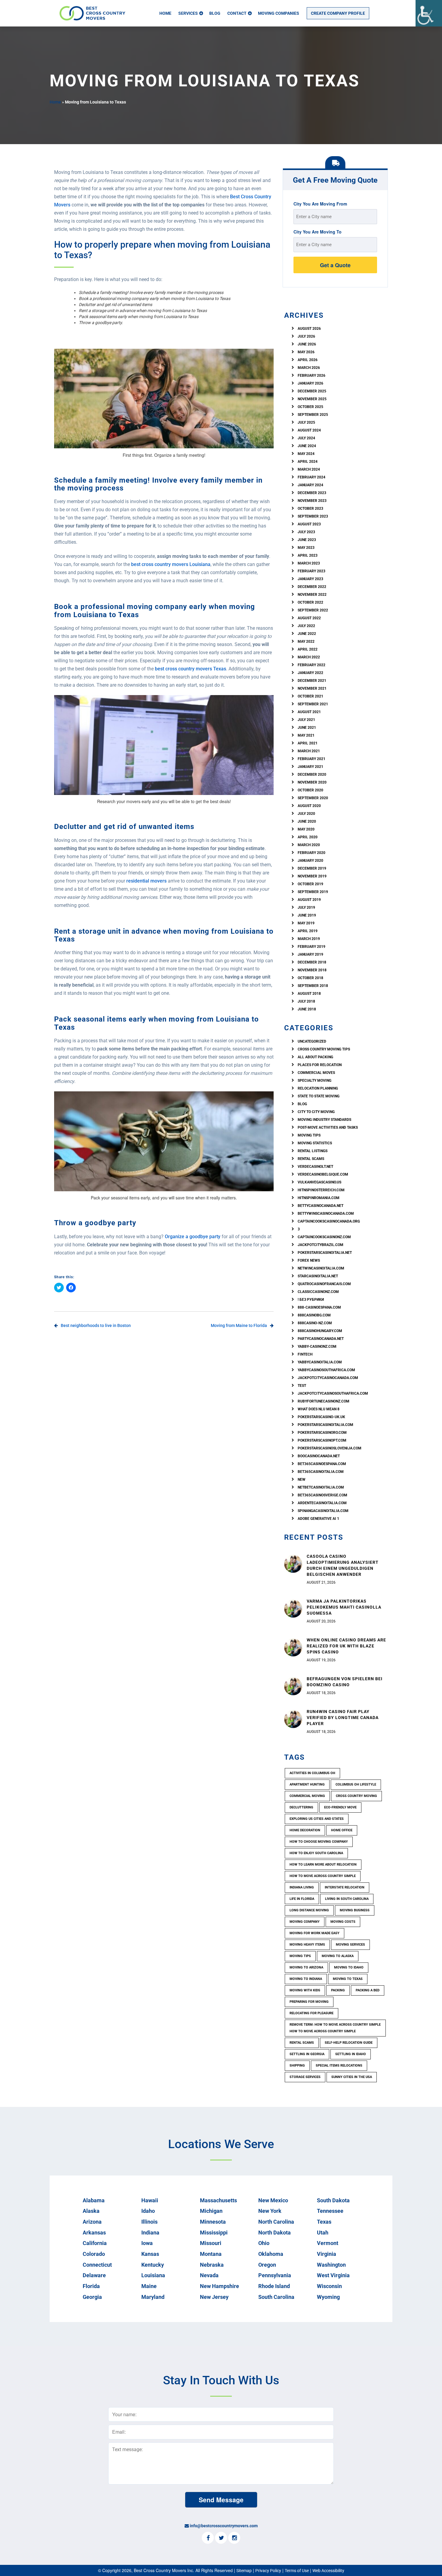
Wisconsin (329, 2286)
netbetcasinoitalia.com (321, 1487)
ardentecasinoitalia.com (322, 1503)
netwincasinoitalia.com (321, 1268)
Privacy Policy (268, 2571)
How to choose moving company (319, 1842)
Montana (211, 2254)
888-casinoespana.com (319, 1307)
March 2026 (309, 368)
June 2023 (307, 540)
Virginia (327, 2254)
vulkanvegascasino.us (319, 1182)
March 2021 (309, 751)
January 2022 (310, 673)
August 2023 (309, 524)
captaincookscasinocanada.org (329, 1221)
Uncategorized (312, 1041)
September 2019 (313, 892)
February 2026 (312, 376)
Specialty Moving (315, 1081)
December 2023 (312, 493)
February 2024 (312, 477)
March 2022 (309, 657)
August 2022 (309, 618)
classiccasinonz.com (318, 1292)
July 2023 (306, 532)
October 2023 (310, 509)
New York (270, 2211)
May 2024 (306, 454)
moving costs (343, 1922)
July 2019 (306, 908)
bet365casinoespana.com (322, 1464)
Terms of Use (297, 2571)
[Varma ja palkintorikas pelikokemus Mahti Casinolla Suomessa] (293, 1608)
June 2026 (307, 344)
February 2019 (312, 947)
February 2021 (312, 759)
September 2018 (313, 986)
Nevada (209, 2275)
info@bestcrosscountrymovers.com (224, 2526)
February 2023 (312, 571)
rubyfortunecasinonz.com (324, 1401)
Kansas (150, 2254)
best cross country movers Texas (190, 669)
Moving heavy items (307, 1945)
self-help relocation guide (349, 2043)
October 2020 (310, 790)
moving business (355, 1910)
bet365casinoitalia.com (321, 1472)
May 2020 (306, 829)
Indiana (150, 2233)
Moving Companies (279, 13)
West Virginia (333, 2275)
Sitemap (244, 2571)
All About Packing (315, 1057)
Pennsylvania (275, 2275)
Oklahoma (271, 2254)
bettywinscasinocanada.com (326, 1214)
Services (188, 13)
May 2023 (306, 548)
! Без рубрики (311, 1300)
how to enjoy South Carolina (316, 1853)
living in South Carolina (347, 1899)
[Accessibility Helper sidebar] (429, 13)
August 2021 (309, 712)
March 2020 (309, 845)
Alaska (91, 2211)
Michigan (211, 2211)
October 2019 (310, 884)
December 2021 (312, 681)
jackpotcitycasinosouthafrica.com (333, 1393)
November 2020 (312, 782)
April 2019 (308, 931)
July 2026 (306, 336)
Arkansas (94, 2233)
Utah (323, 2233)
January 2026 (310, 383)
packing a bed (368, 1990)
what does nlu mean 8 (319, 1409)
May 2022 (306, 642)
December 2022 (312, 587)
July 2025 (306, 422)
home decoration (305, 1830)
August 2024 (309, 430)
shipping (297, 2066)
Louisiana (153, 2275)
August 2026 (309, 329)
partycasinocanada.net (321, 1339)
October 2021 (310, 696)
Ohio (264, 2243)
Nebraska (212, 2265)
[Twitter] (221, 2538)
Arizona (92, 2222)
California (95, 2243)
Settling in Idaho (351, 2054)
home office (342, 1830)
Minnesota (213, 2222)
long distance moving (309, 1910)
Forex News (309, 1260)
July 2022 (306, 626)
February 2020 (312, 853)
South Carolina (276, 2297)
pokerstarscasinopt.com (322, 1440)
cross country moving (356, 1796)
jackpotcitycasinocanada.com (328, 1378)
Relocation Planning (318, 1088)
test (302, 1386)
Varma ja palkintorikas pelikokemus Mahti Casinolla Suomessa (344, 1607)
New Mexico (273, 2200)
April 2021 (308, 743)
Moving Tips (309, 1135)
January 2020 (310, 861)
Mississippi (214, 2233)
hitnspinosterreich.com (321, 1190)
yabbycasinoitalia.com (320, 1362)
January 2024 (310, 485)
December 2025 (312, 391)
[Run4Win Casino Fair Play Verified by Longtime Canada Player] (293, 1719)
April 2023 (308, 555)
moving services (350, 1945)
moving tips (300, 1956)
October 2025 (310, 407)
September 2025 (313, 415)
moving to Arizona (306, 1967)
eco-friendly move (340, 1807)
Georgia (92, 2297)
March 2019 (309, 939)
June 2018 (307, 1009)
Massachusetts (218, 2200)
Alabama (94, 2200)
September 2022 (313, 610)
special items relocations (339, 2066)
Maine (149, 2286)
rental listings (313, 1151)
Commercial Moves (316, 1073)
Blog (215, 13)
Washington (331, 2265)
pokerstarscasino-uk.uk (321, 1417)
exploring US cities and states (317, 1819)
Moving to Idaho (349, 1967)
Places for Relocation (320, 1065)
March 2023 (309, 563)
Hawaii (150, 2200)
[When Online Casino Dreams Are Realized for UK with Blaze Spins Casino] (293, 1647)
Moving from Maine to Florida (239, 1325)
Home (165, 13)
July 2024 (306, 438)
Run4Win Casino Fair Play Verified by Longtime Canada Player (343, 1718)
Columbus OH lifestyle (356, 1784)
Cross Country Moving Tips (324, 1049)
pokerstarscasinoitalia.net (325, 1253)
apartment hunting (307, 1784)
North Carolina (276, 2222)
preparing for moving (309, 2002)
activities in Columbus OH (312, 1773)
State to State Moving (319, 1096)
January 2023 (310, 579)
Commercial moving (307, 1796)
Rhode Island (274, 2286)
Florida (91, 2286)
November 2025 (312, 399)
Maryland (153, 2297)
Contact (237, 13)
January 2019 (310, 954)
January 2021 (310, 767)
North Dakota (275, 2233)
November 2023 (312, 501)
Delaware (94, 2275)
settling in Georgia (307, 2054)
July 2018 (306, 1001)
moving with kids (305, 1990)
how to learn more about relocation (323, 1865)
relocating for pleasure (312, 2013)
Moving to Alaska (338, 1956)
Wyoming (328, 2297)
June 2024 (307, 446)
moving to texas (348, 1979)
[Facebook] (208, 2538)
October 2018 (310, 978)
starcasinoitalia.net (318, 1276)
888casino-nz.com (315, 1323)
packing (338, 1990)
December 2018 (312, 962)
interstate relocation (345, 1887)
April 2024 (308, 462)
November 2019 (312, 876)
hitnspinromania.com (319, 1198)
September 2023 (313, 516)
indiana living (302, 1887)
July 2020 (306, 814)
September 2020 (313, 798)
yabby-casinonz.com (317, 1347)
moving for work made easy (315, 1933)
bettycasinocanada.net (321, 1206)
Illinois (149, 2222)
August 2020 (309, 806)
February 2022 (312, 665)
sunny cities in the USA (352, 2077)
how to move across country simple (323, 1876)
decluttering (301, 1807)
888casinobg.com (314, 1315)
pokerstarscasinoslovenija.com (330, 1448)
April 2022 (308, 649)
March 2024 (309, 469)
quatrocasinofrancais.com (324, 1284)
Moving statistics (315, 1143)
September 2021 (313, 704)
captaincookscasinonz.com (324, 1237)
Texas (324, 2222)
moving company (305, 1922)
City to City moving (316, 1112)
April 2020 (308, 837)
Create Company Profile (338, 13)
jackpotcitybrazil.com (321, 1245)
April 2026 (308, 360)
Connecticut (97, 2265)
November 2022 (312, 595)
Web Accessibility (328, 2571)
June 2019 (307, 915)
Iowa (147, 2243)
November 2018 (312, 970)
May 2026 (306, 352)
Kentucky (153, 2265)
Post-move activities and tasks (328, 1127)
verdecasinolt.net (315, 1167)
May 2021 (306, 735)
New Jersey (214, 2297)
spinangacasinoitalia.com (323, 1511)
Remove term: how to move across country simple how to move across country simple (335, 2028)
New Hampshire (219, 2286)
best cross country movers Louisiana (171, 564)
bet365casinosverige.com (322, 1495)
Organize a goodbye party (193, 1237)
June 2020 (307, 821)
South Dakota (333, 2200)
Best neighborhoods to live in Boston (96, 1325)
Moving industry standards (324, 1120)
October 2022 (310, 602)
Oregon (267, 2265)
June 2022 (307, 634)
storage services (305, 2077)
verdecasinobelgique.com (323, 1174)
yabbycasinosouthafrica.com (326, 1370)
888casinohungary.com (320, 1331)
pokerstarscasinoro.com (322, 1433)
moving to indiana (306, 1979)
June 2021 (307, 728)
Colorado (94, 2254)
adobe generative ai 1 (318, 1519)
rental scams (311, 1159)
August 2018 (309, 994)
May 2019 (306, 923)
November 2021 (312, 688)
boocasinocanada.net (319, 1456)
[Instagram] (234, 2538)
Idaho (148, 2211)
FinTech (305, 1354)
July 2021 (306, 720)
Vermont (328, 2243)
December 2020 (312, 775)
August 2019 (309, 900)
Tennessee (330, 2211)
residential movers (146, 881)
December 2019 (312, 868)
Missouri (211, 2243)
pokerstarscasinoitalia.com (325, 1425)
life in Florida (302, 1899)
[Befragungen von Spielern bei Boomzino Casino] (293, 1686)
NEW (302, 1480)
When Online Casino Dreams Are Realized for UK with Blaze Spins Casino (346, 1646)
